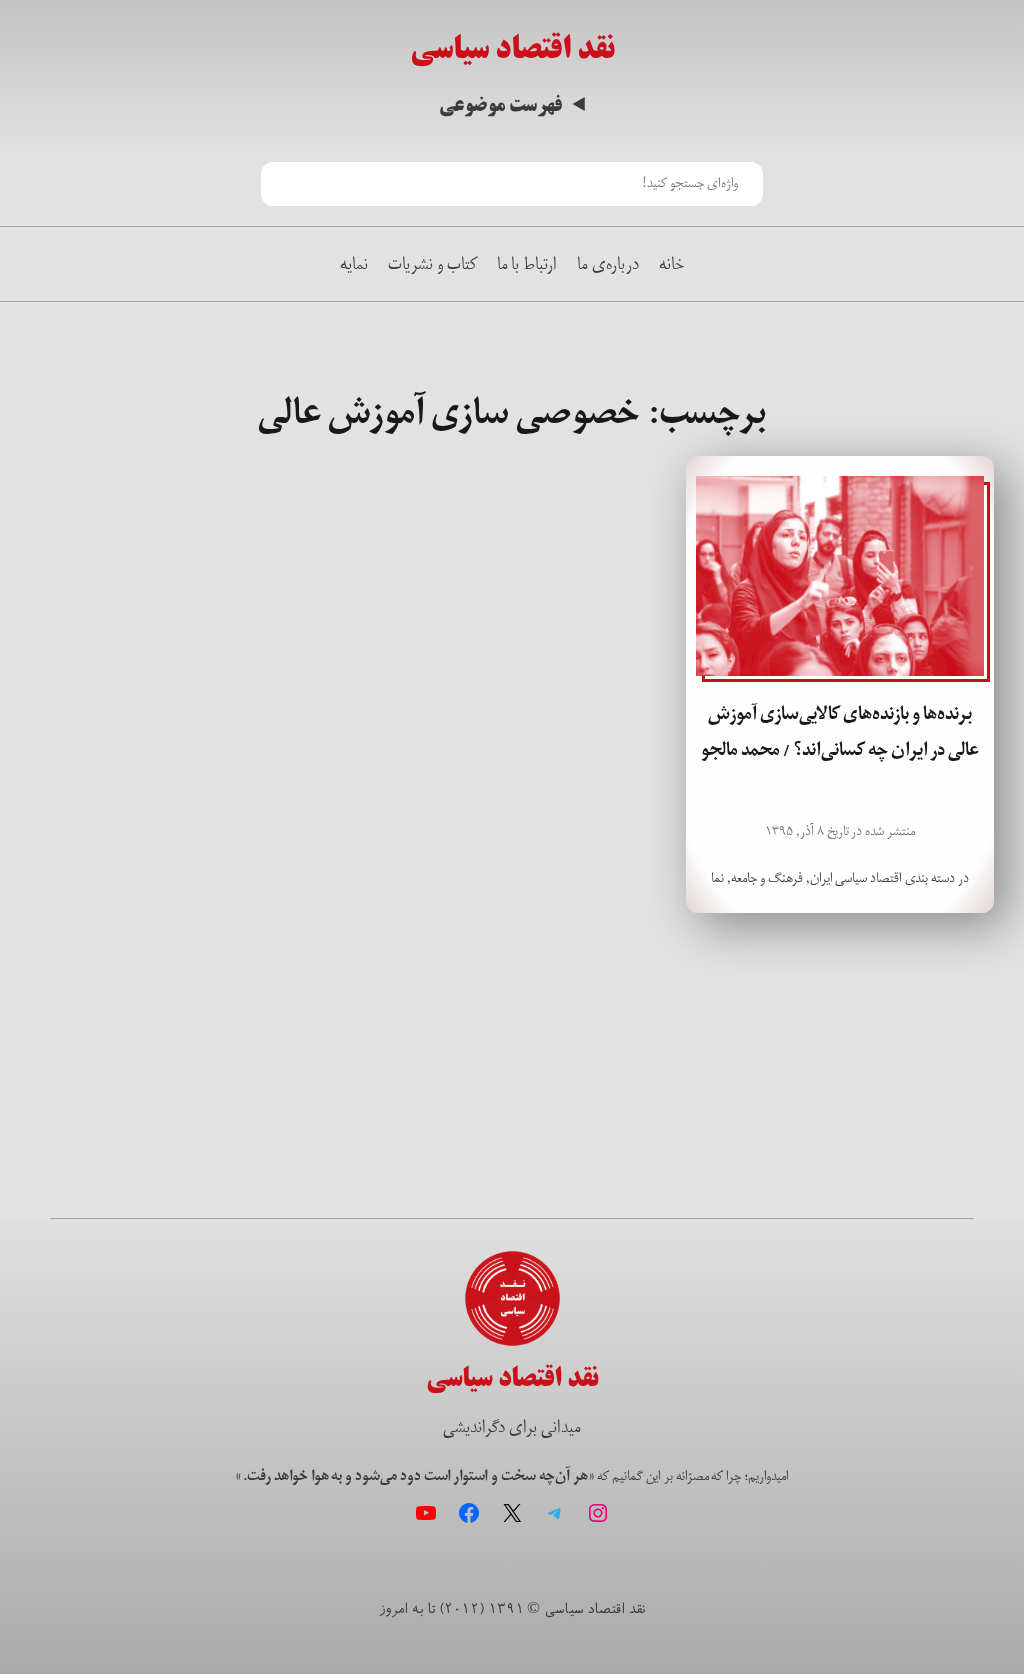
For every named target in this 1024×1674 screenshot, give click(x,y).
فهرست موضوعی (500, 105)
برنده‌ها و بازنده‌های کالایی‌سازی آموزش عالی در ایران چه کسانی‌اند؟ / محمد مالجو (840, 732)
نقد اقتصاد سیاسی (512, 49)
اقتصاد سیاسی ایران (856, 878)
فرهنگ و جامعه (767, 878)
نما (717, 878)
